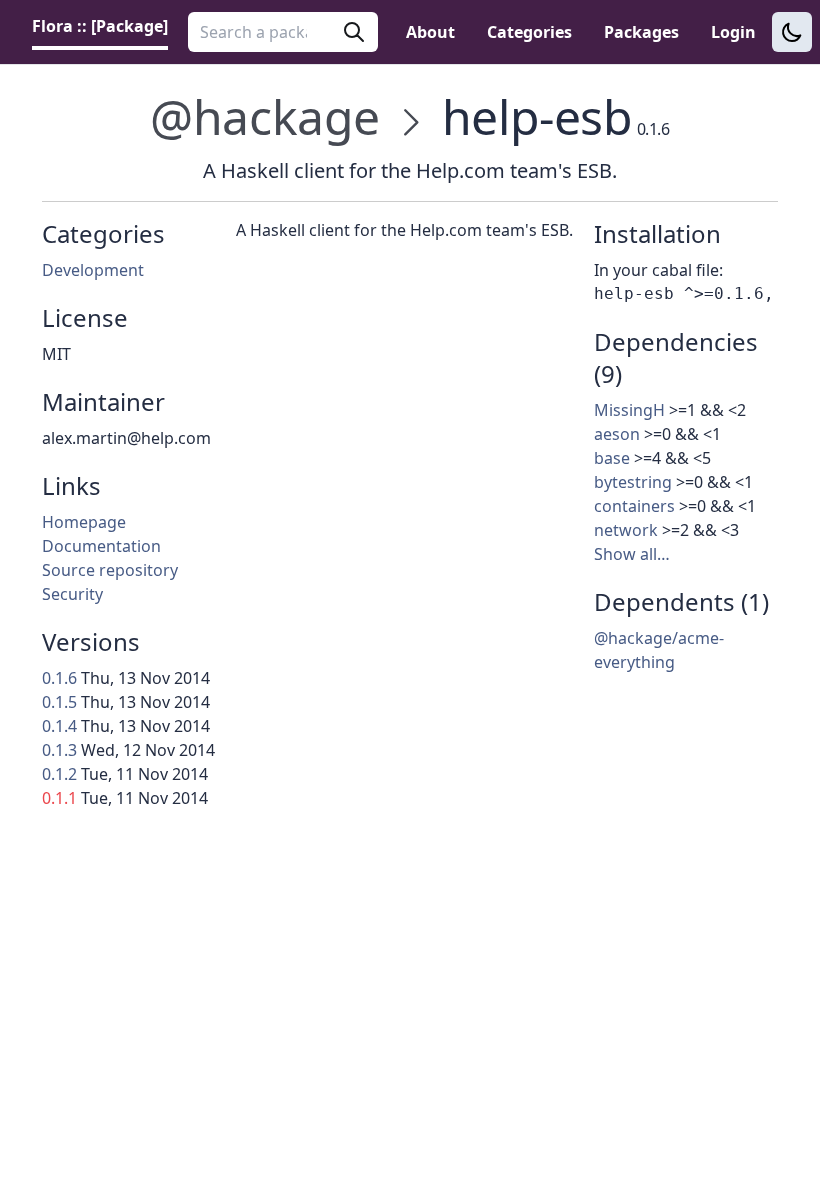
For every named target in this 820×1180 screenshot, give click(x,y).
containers (634, 506)
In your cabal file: (658, 270)
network (626, 530)
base (612, 458)
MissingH (629, 410)
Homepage (84, 522)
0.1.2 (59, 774)
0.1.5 (59, 702)
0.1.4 (59, 726)
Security (72, 594)
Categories (529, 32)
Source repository (110, 570)
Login (733, 32)
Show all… (632, 554)
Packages (641, 32)
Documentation (101, 546)
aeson (617, 434)
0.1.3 (59, 750)
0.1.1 (59, 798)
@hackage (265, 116)
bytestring (633, 482)
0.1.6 (59, 678)
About (430, 32)
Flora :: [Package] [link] (100, 26)
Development (93, 270)
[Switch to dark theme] (792, 32)
